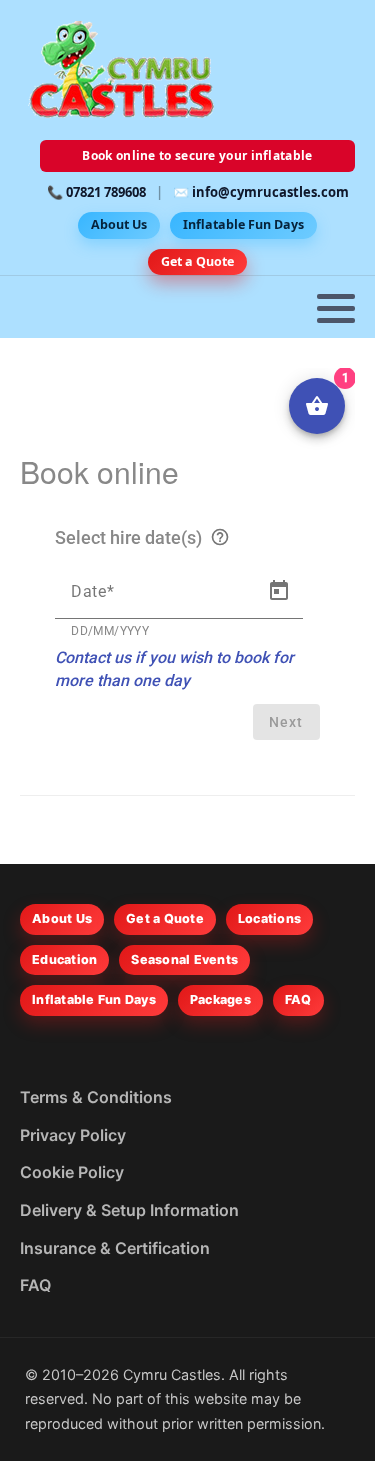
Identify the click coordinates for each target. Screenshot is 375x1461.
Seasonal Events (184, 959)
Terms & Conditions (96, 1097)
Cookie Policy (72, 1172)
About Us (119, 224)
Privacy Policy (73, 1135)
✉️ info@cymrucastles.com (261, 192)
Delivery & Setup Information (129, 1210)
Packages (220, 999)
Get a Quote (197, 261)
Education (64, 959)
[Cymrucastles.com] (120, 70)
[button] (336, 308)
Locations (269, 918)
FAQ (298, 999)
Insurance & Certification (115, 1248)
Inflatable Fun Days (243, 224)
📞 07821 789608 (96, 192)
